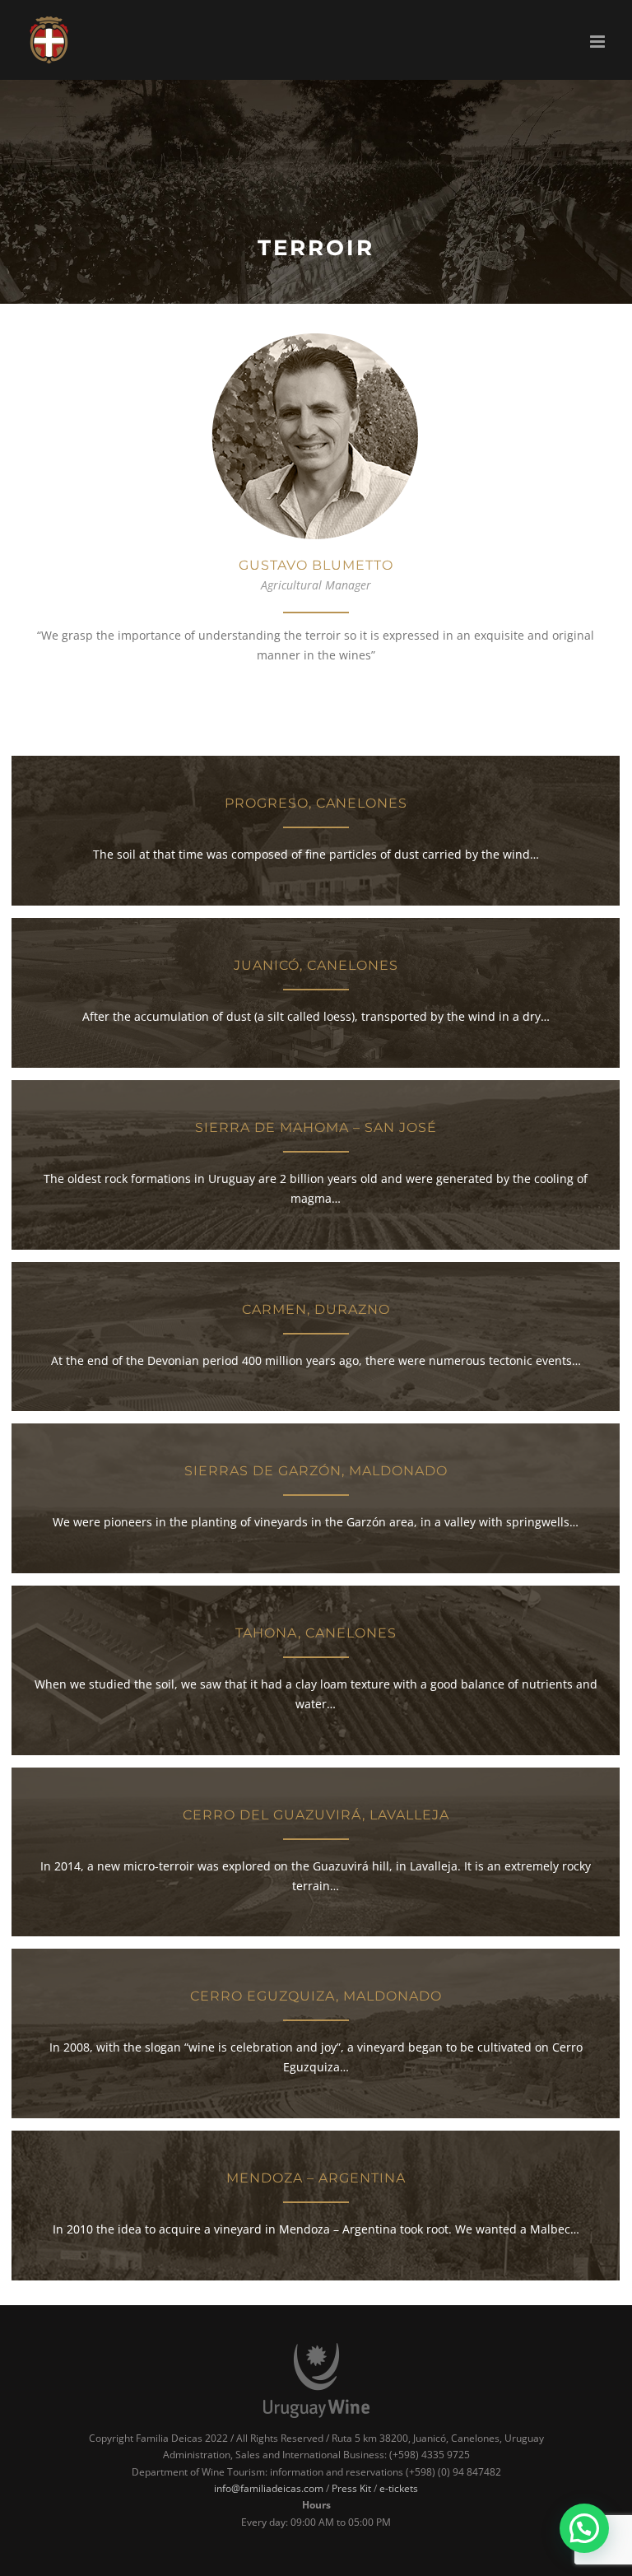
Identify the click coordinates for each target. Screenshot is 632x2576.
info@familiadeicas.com (269, 2488)
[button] (584, 2528)
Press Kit (351, 2488)
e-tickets (399, 2488)
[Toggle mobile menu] (599, 42)
